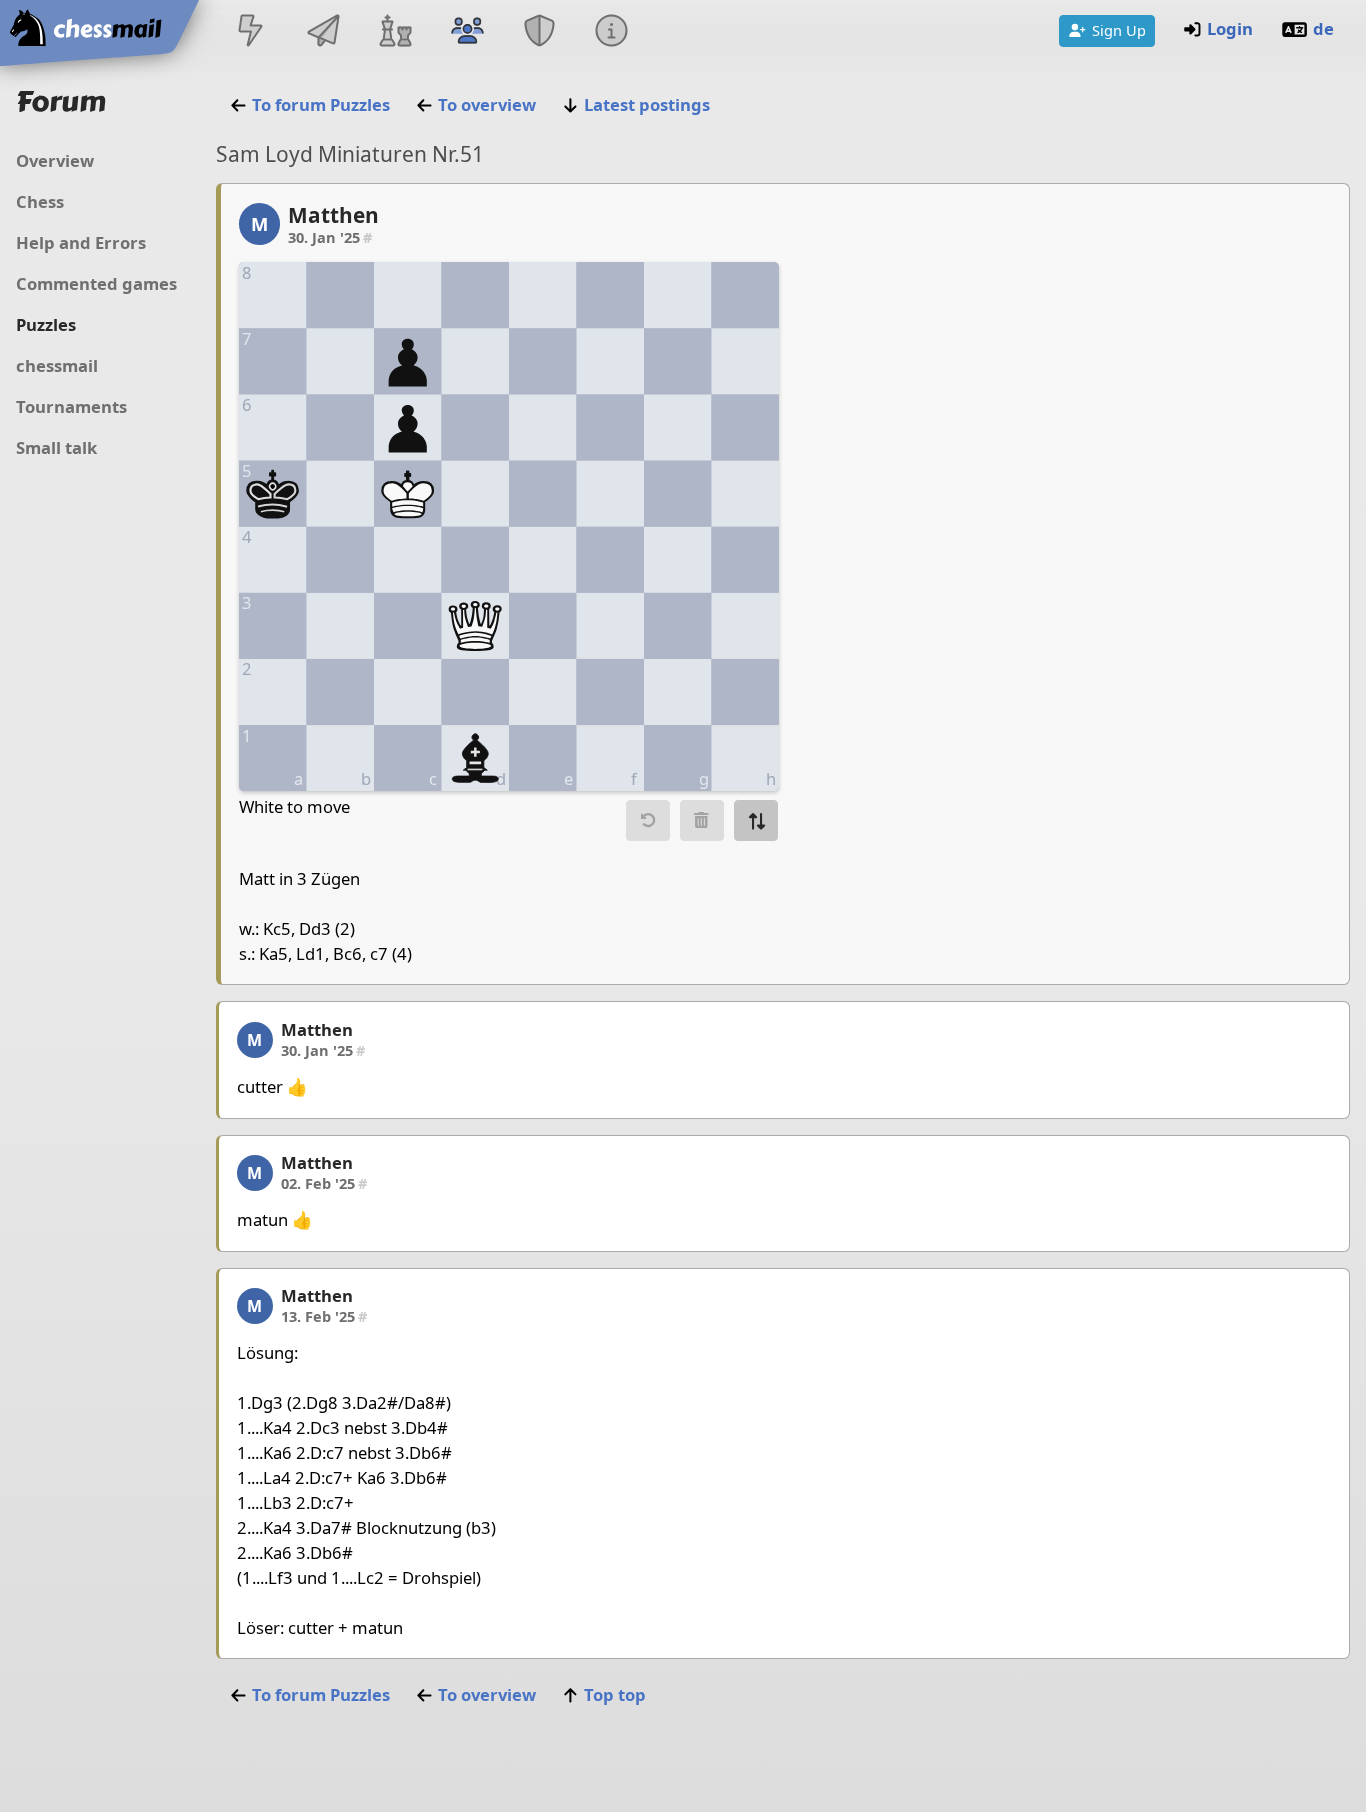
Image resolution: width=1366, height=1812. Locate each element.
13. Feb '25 (324, 1316)
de (1323, 28)
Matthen (333, 215)
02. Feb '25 (324, 1183)
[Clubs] (540, 32)
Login (1230, 28)
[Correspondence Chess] (323, 32)
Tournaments (71, 406)
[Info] (612, 32)
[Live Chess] (251, 32)
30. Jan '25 (330, 237)
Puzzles (46, 324)
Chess (40, 201)
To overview (487, 104)
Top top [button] (615, 1694)
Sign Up (1119, 30)
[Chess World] (395, 32)
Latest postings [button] (647, 104)
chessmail (57, 365)
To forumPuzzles (321, 104)
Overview (55, 160)
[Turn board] (756, 820)
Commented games (96, 283)
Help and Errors (81, 242)
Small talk (56, 447)
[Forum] (467, 32)
